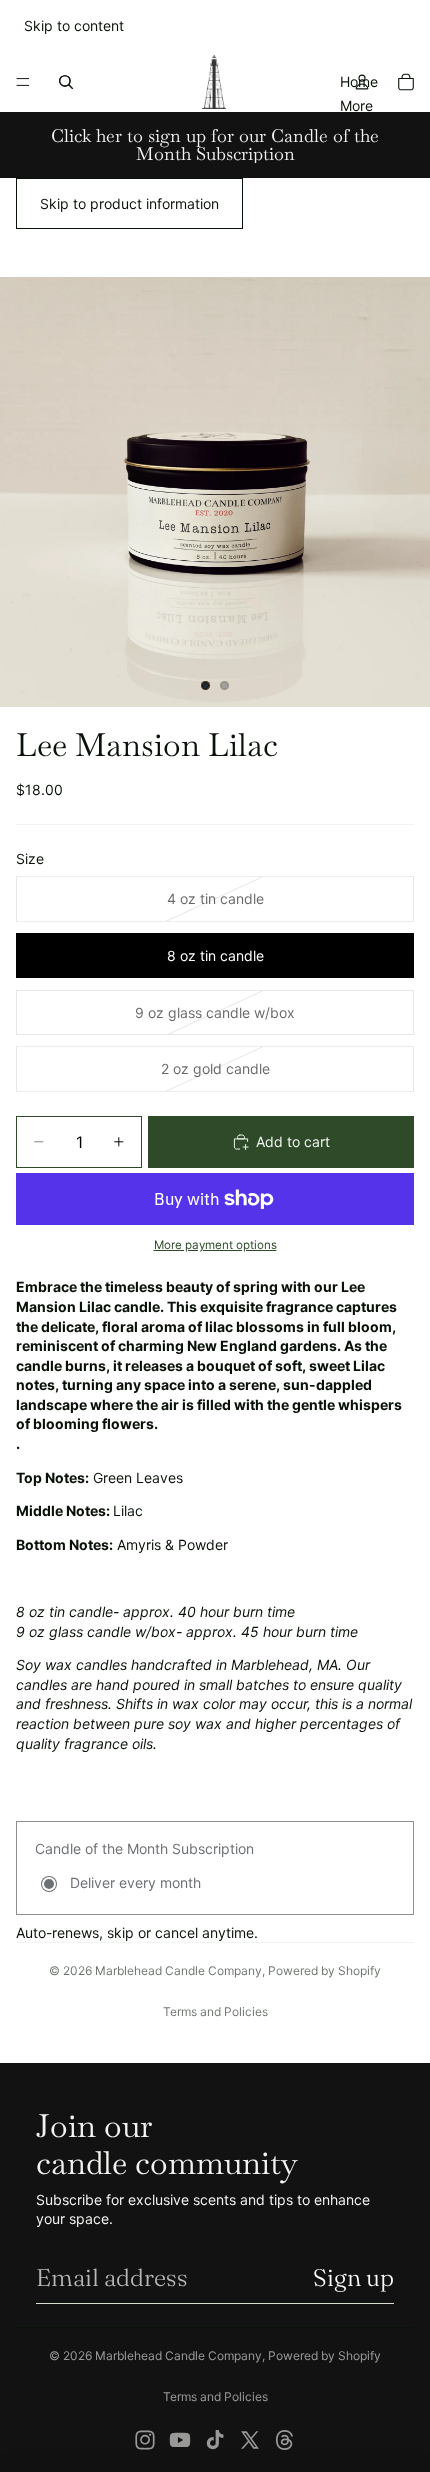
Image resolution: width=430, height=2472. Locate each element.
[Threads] (285, 2440)
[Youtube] (180, 2440)
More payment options (215, 1245)
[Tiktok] (215, 2440)
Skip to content (74, 25)
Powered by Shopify (324, 1970)
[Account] (362, 82)
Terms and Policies (215, 2011)
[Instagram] (145, 2440)
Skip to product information (129, 203)
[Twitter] (250, 2440)
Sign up (353, 2277)
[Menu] (23, 82)
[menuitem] (356, 105)
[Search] (66, 82)
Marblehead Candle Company (178, 1970)
